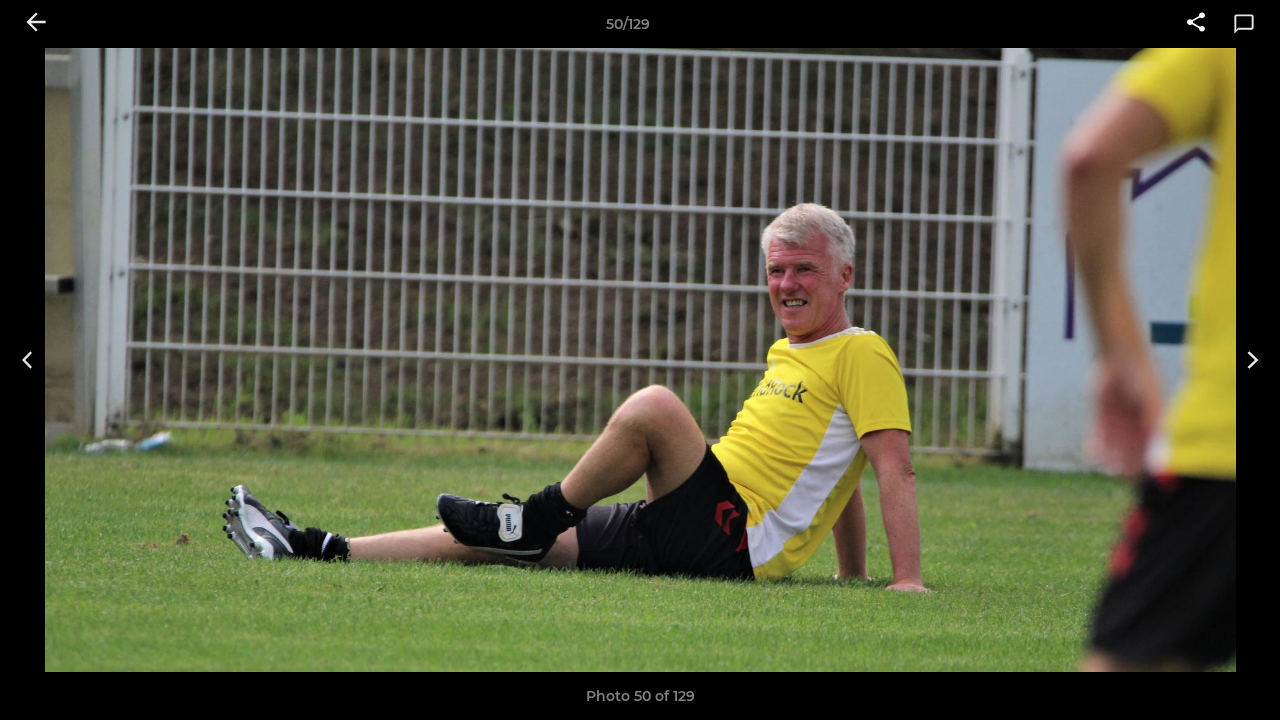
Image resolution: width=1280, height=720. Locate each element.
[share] (1196, 24)
